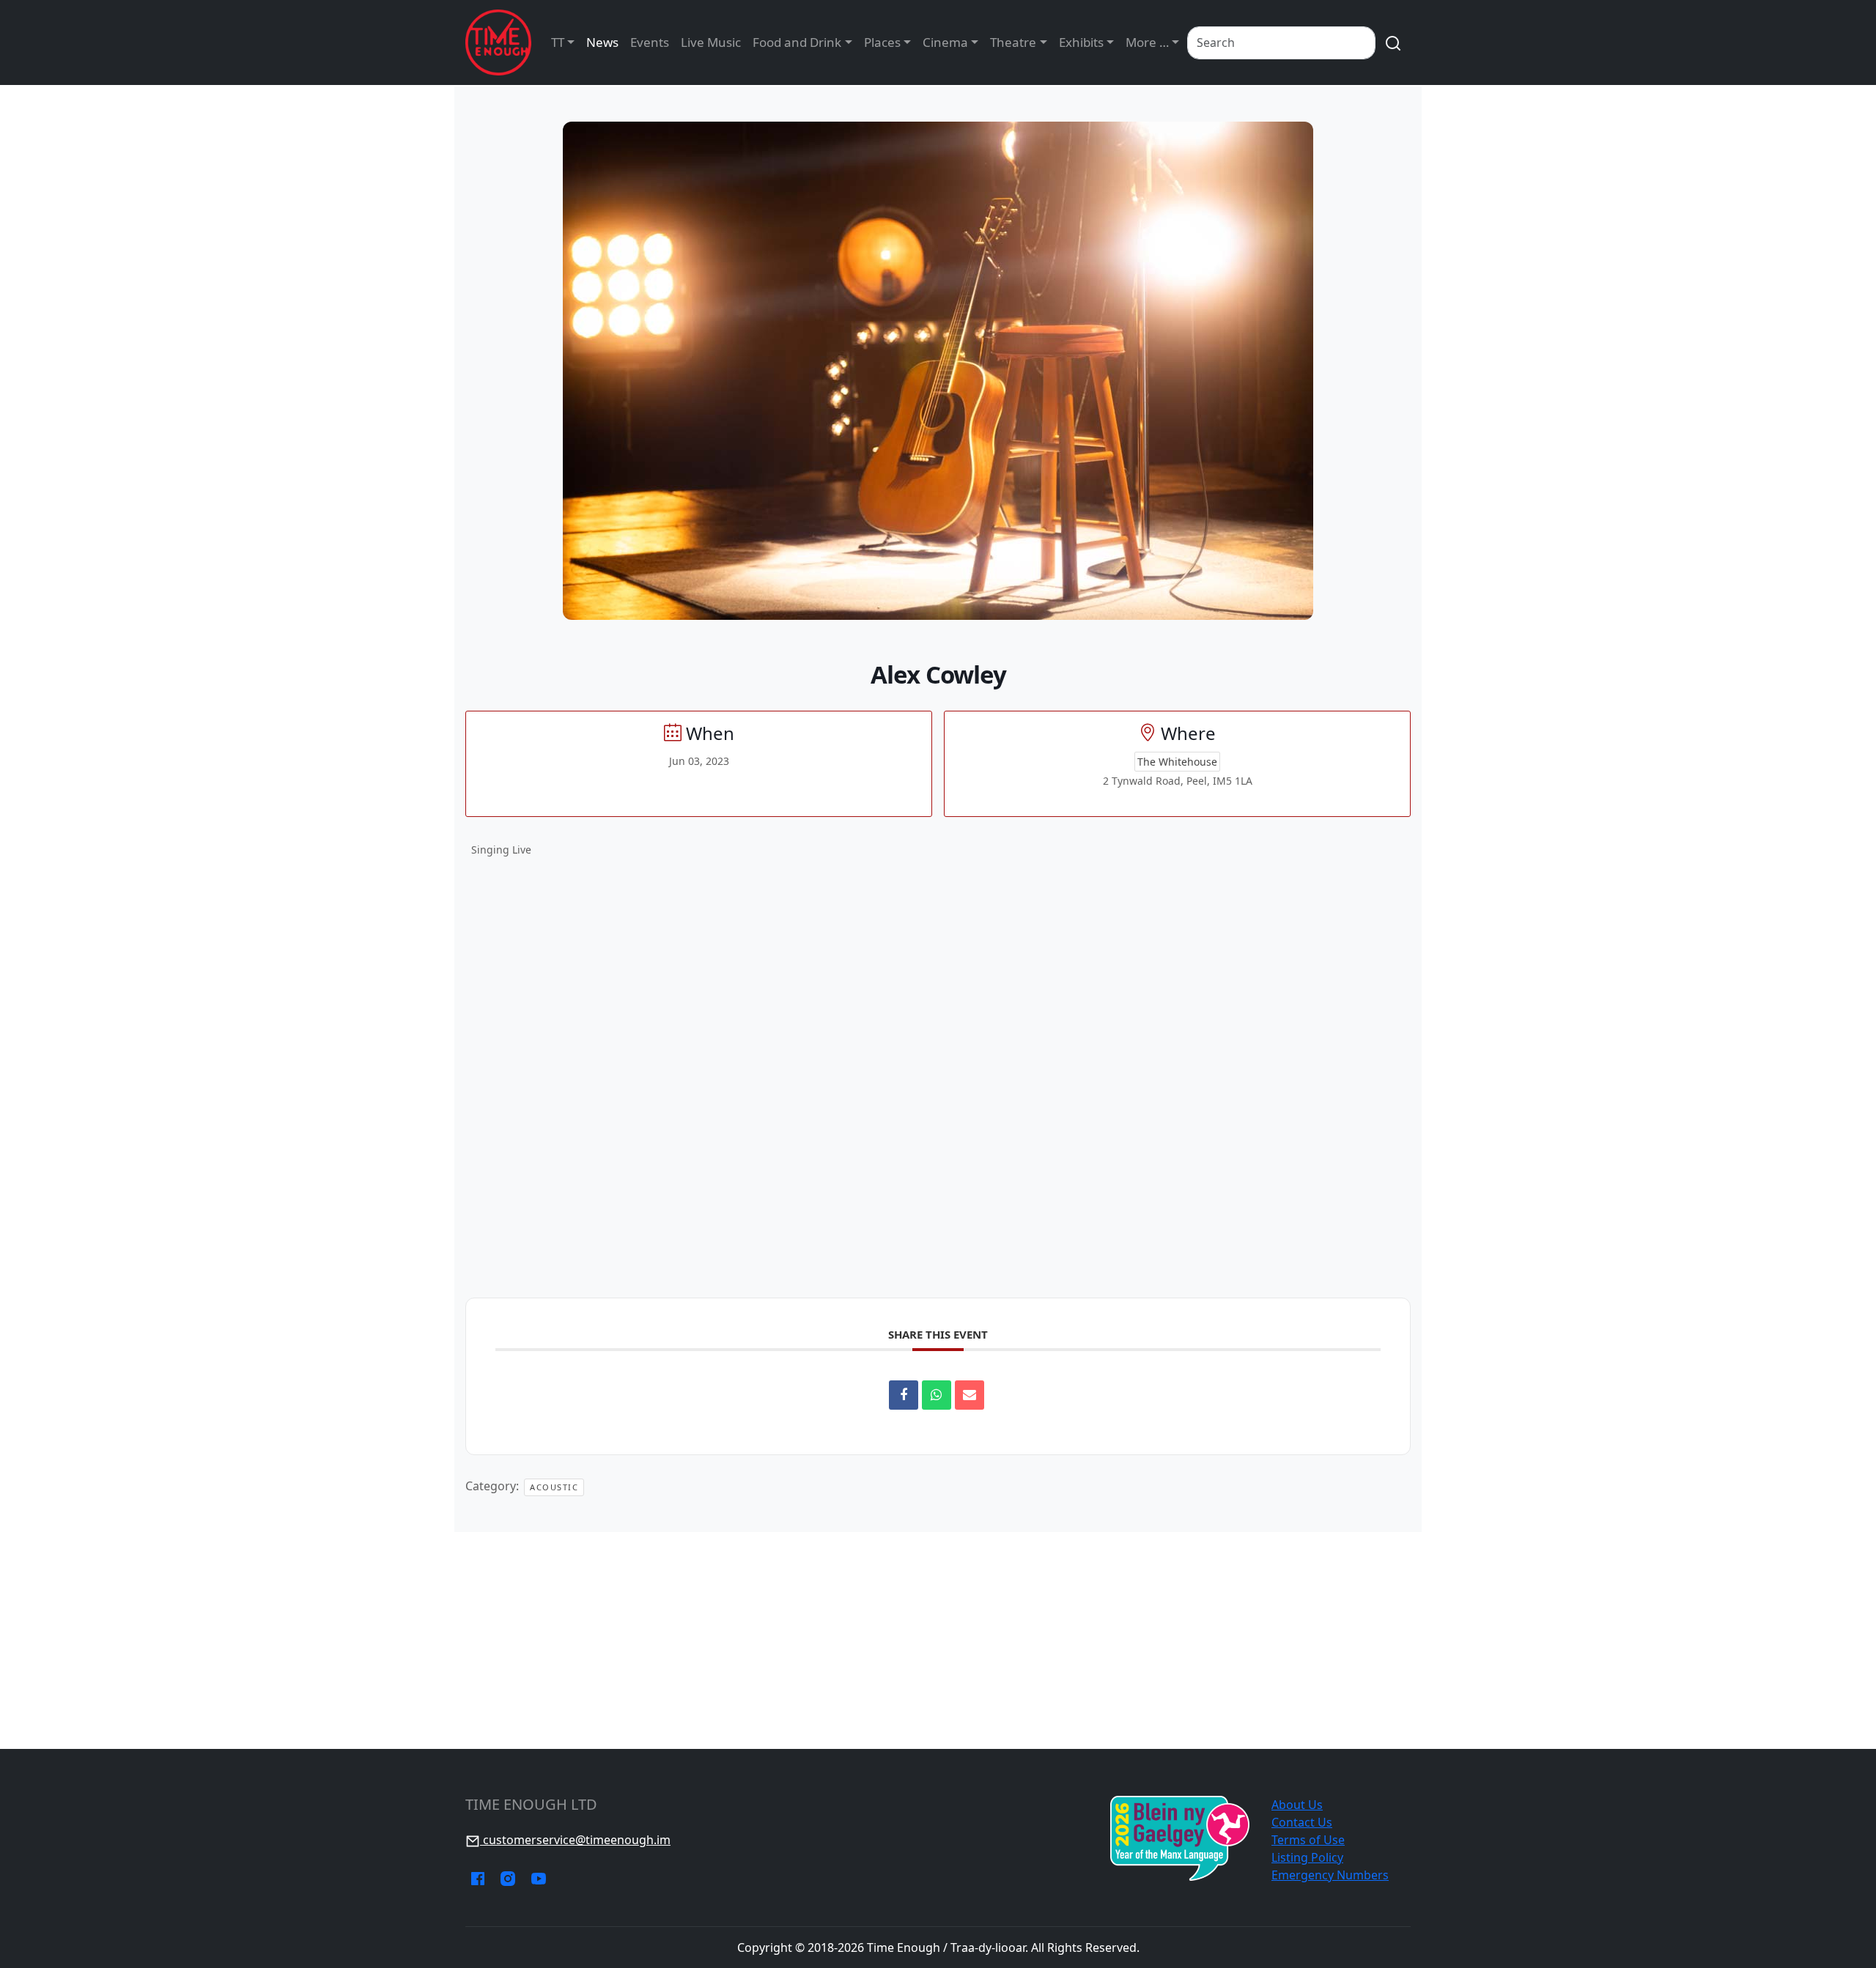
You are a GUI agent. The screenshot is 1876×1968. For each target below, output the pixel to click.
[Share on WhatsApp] (937, 1395)
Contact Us (1302, 1822)
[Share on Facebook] (904, 1395)
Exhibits (1081, 42)
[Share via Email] (970, 1395)
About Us (1297, 1805)
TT (558, 42)
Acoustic (554, 1487)
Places (882, 42)
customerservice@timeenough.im (575, 1840)
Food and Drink (797, 42)
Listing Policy (1307, 1857)
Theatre (1013, 42)
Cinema (945, 42)
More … (1147, 42)
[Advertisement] (938, 1640)
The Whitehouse (1177, 762)
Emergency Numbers (1330, 1875)
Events (650, 42)
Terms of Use (1308, 1840)
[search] (1393, 43)
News (602, 42)
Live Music (711, 42)
